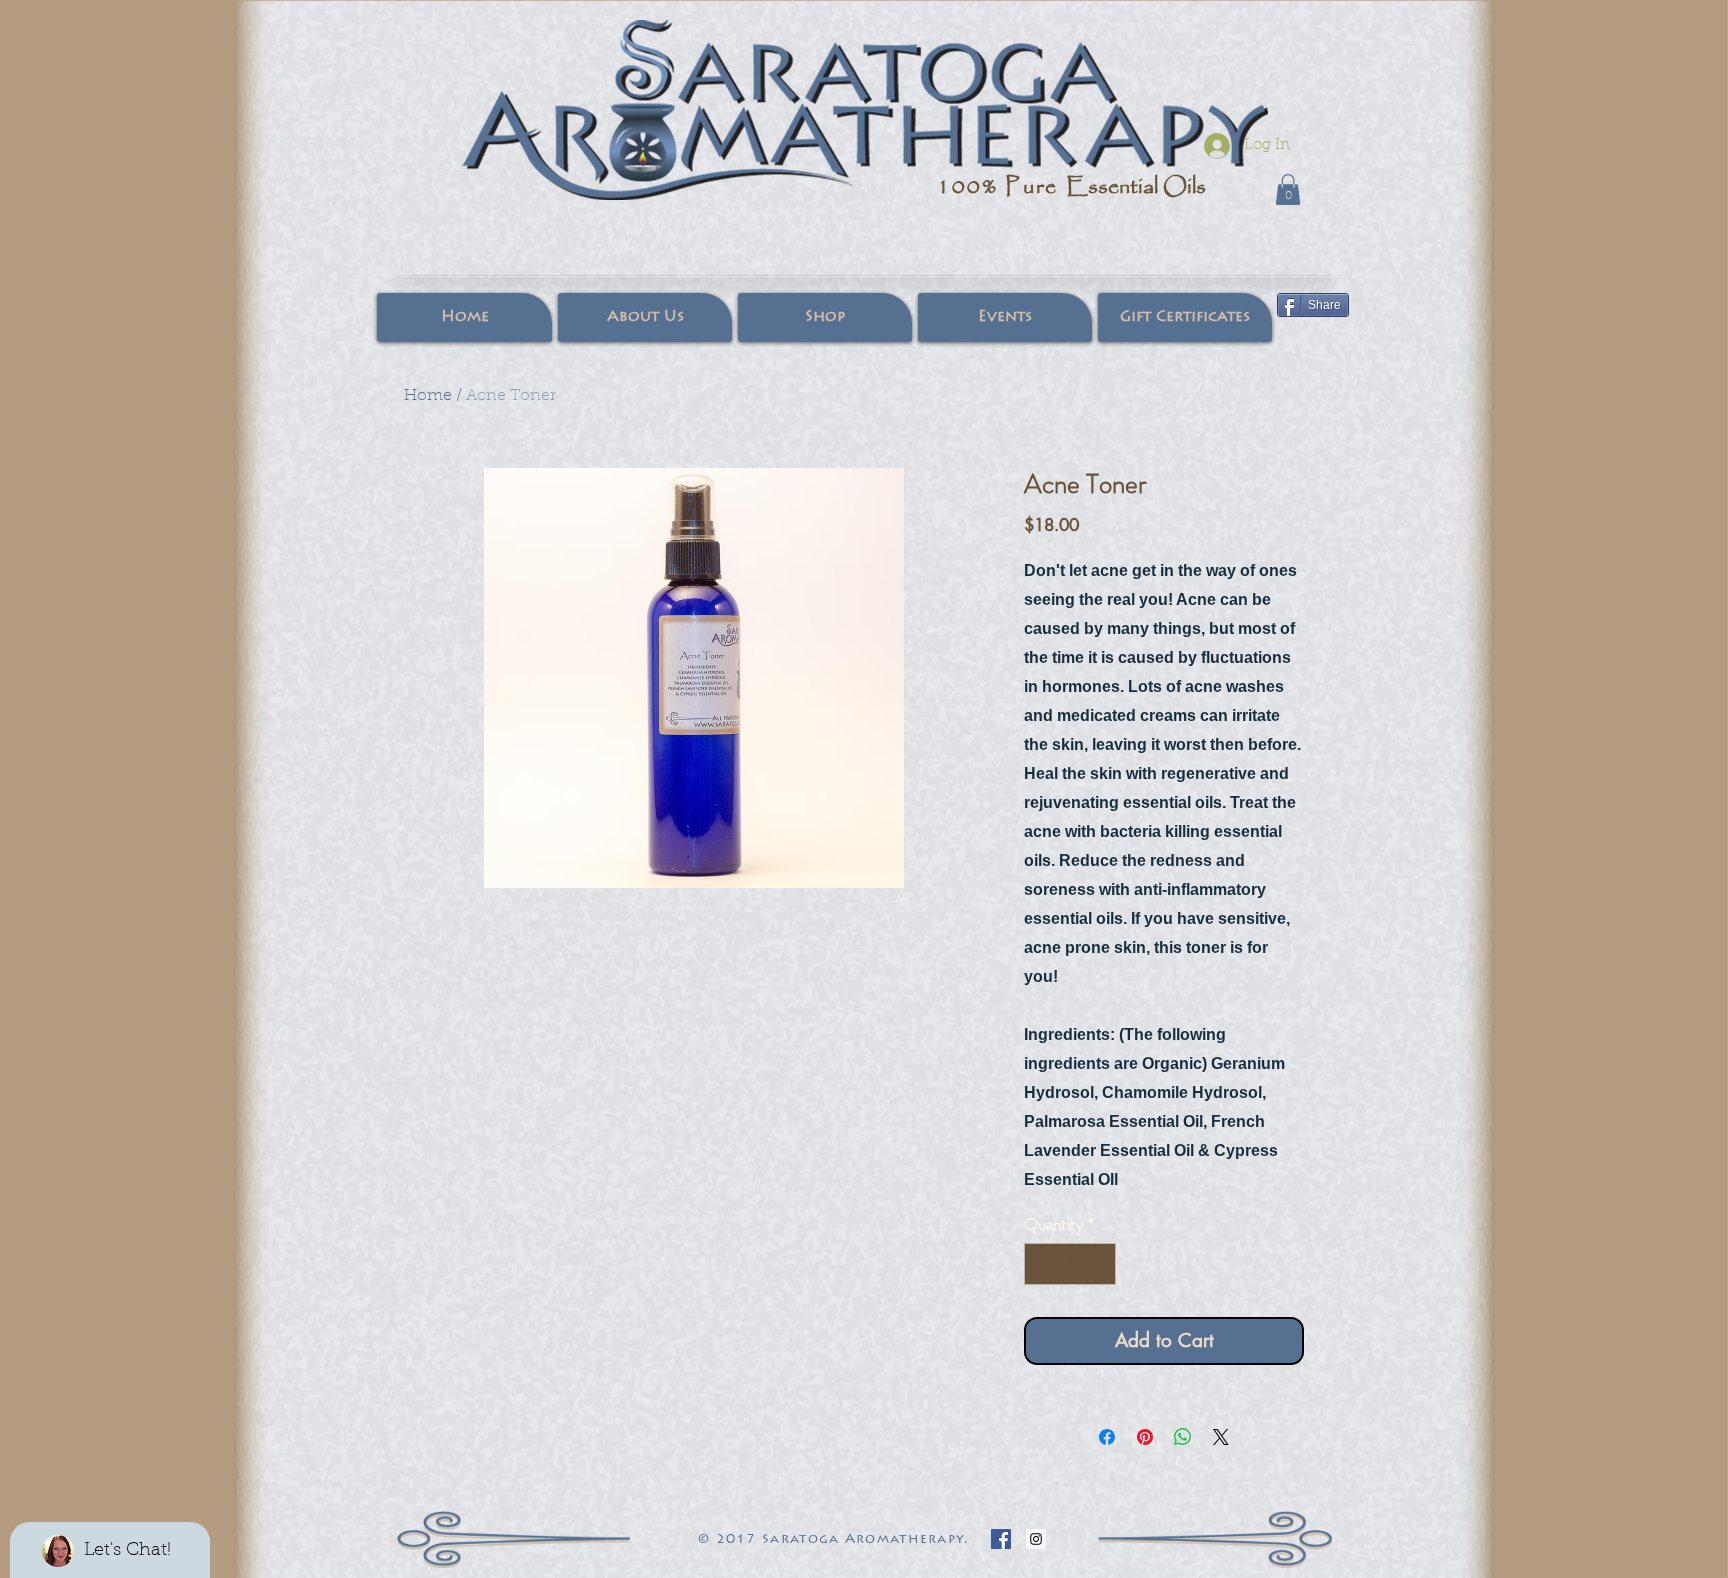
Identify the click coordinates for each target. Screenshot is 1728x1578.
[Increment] (1099, 1264)
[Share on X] (1221, 1437)
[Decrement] (1042, 1264)
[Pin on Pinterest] (1145, 1437)
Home (428, 396)
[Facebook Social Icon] (1001, 1539)
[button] (1288, 189)
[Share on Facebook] (1107, 1437)
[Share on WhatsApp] (1183, 1437)
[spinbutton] (1070, 1264)
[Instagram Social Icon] (1036, 1539)
